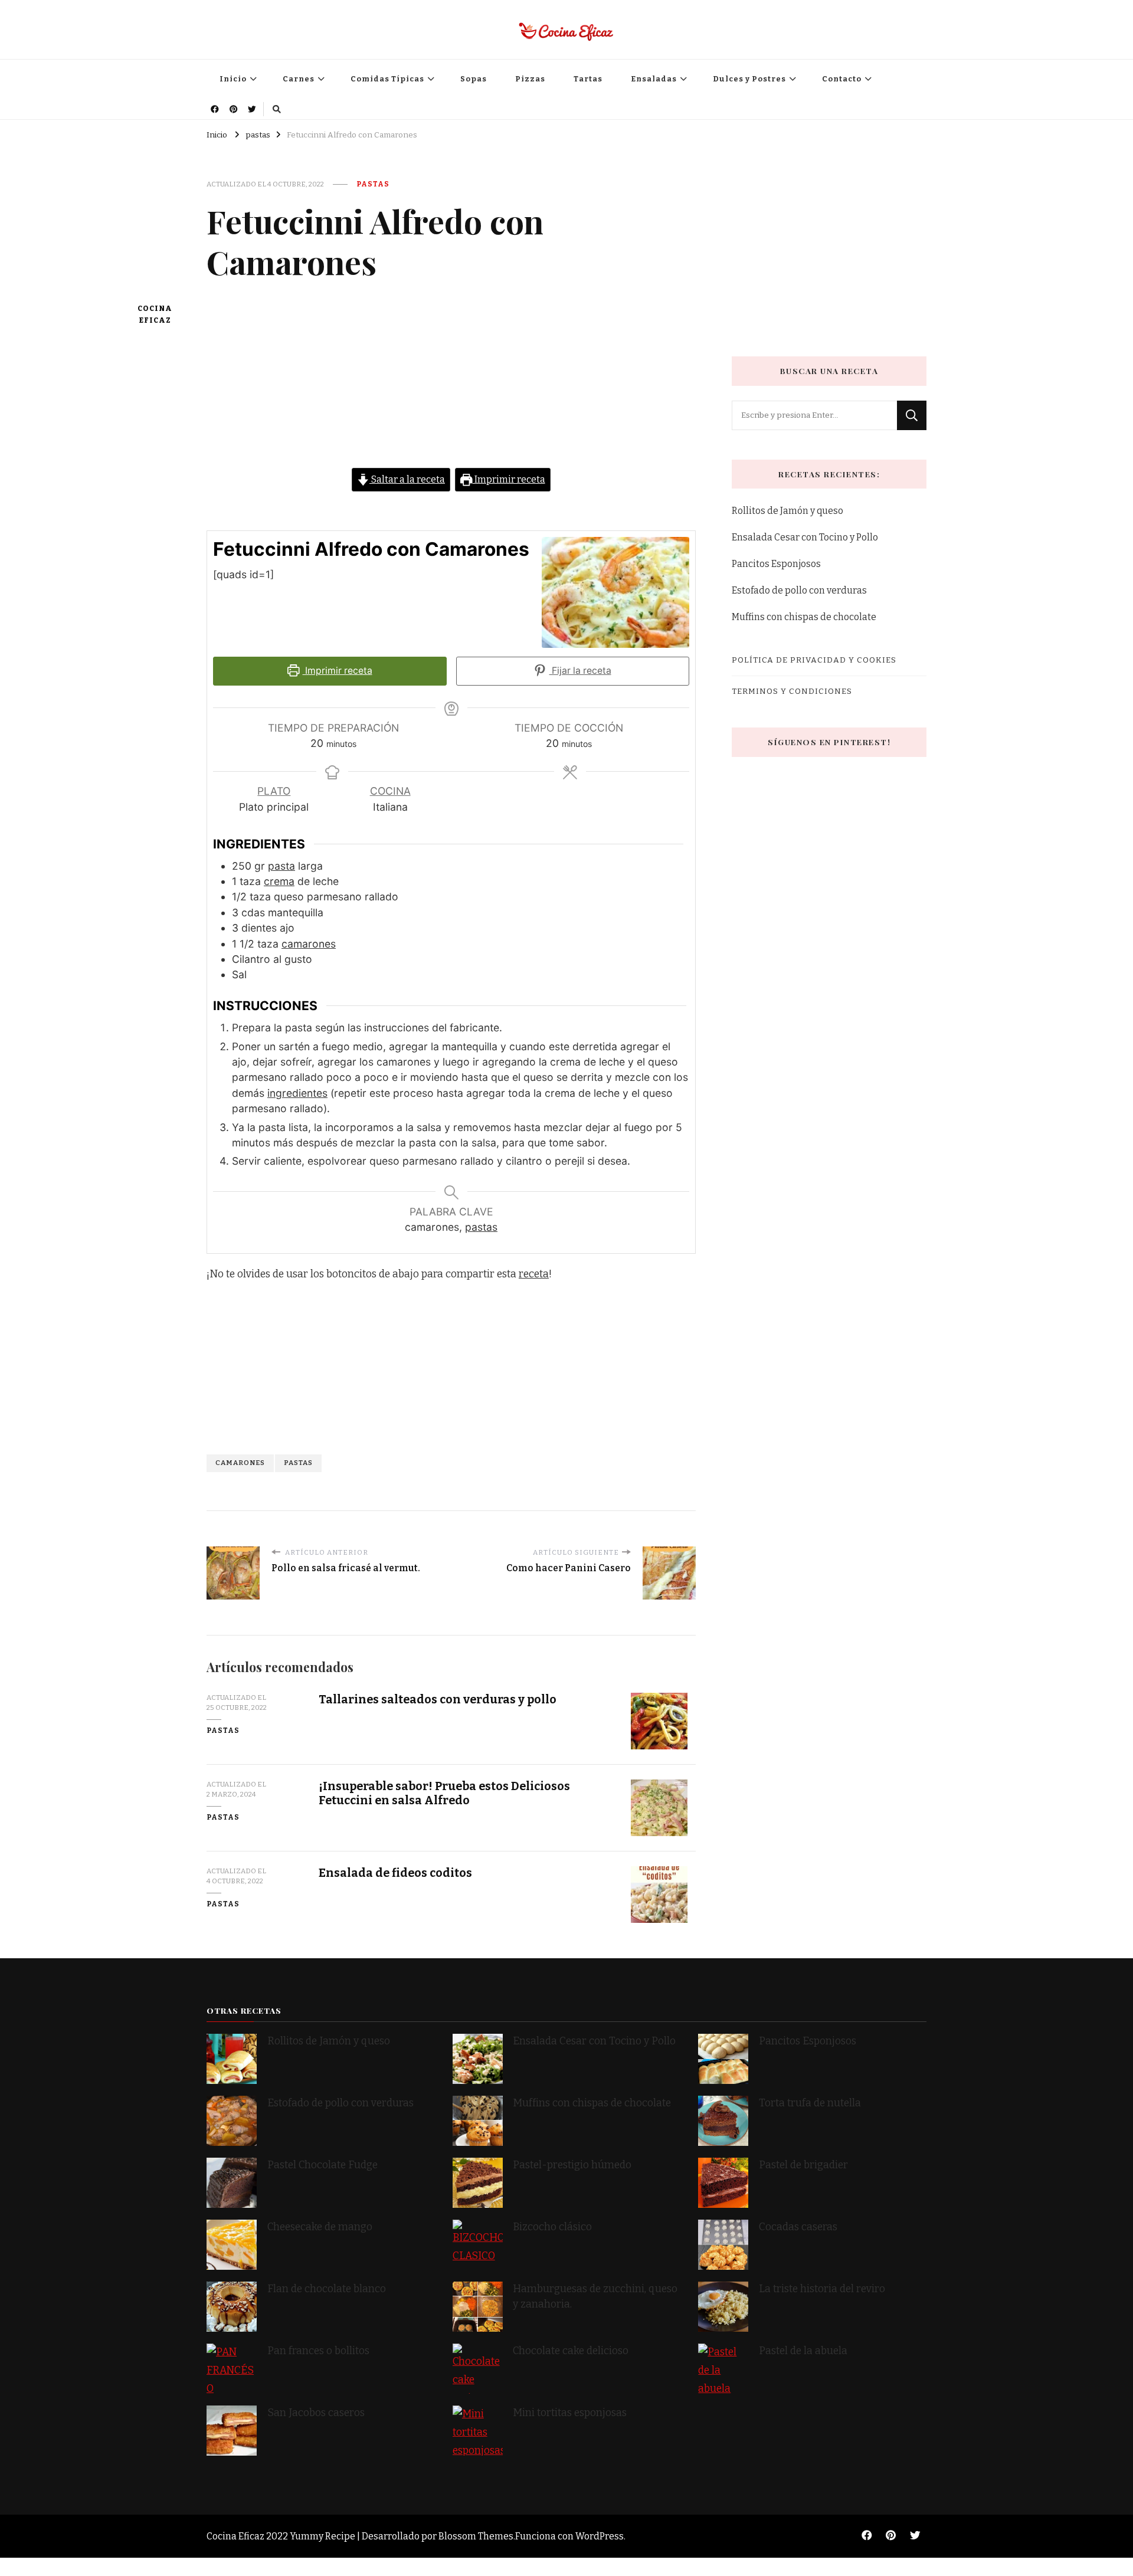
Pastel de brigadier (803, 2165)
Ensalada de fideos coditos (395, 1873)
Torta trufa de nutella (811, 2103)
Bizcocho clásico (552, 2227)
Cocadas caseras (798, 2227)
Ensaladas (654, 79)
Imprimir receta (509, 479)
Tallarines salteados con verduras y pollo (438, 1700)
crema (279, 881)
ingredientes (297, 1093)
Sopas (474, 79)
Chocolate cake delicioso (571, 2351)
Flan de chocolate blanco (327, 2289)
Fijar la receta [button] (580, 671)
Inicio (233, 79)
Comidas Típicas (387, 79)
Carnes (299, 79)
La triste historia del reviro (822, 2289)
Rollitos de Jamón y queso (787, 511)
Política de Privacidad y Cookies (814, 660)
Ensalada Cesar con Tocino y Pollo (805, 537)
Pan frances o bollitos (318, 2351)
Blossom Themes (476, 2536)
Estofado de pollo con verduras (799, 590)
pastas (373, 184)
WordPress (600, 2536)
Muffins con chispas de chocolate (805, 617)
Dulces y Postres (749, 79)
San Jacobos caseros (316, 2413)
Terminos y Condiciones (792, 691)
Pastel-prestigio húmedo (573, 2165)
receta (534, 1274)
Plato (274, 791)
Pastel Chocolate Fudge (322, 2165)
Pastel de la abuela (803, 2351)
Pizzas (530, 79)
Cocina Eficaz (155, 315)
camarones (309, 944)
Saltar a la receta (407, 479)
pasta (281, 866)
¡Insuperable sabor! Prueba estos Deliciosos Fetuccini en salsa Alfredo (444, 1793)
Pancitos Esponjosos (776, 564)
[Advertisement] (451, 385)
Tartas (588, 79)
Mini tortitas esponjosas (570, 2413)
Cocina (390, 791)
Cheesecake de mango (320, 2227)
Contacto (842, 79)
